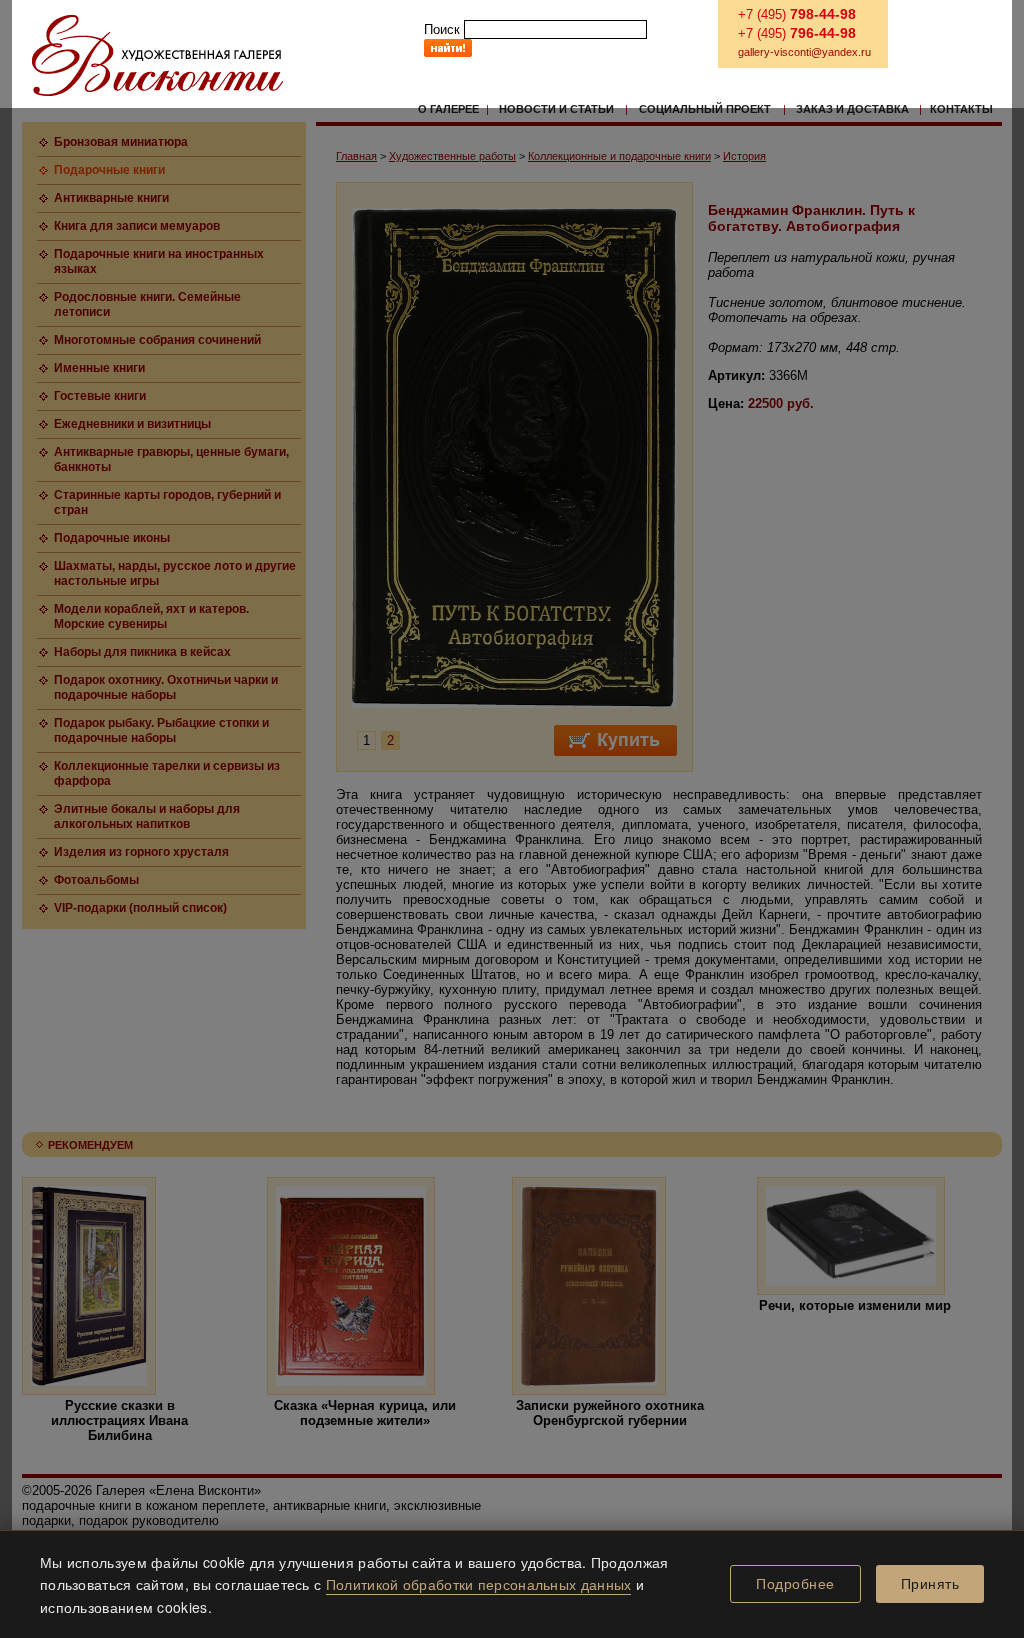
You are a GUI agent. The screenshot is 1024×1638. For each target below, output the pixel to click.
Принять (930, 1584)
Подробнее (795, 1584)
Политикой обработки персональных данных (479, 1584)
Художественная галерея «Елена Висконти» (157, 55)
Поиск (442, 29)
